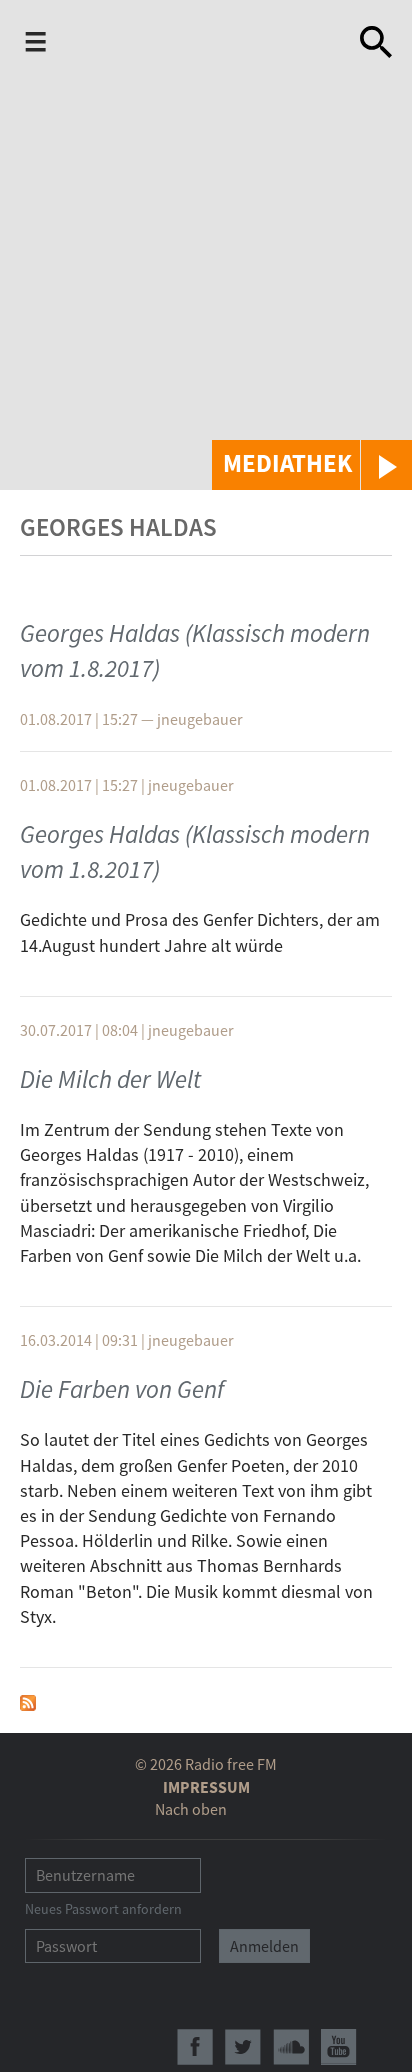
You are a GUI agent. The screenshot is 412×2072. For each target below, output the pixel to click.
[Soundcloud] (291, 2047)
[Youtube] (339, 2047)
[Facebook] (195, 2047)
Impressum (206, 1787)
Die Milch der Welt (110, 1079)
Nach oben (191, 1809)
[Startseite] (207, 42)
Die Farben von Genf (122, 1389)
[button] (312, 465)
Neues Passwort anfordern (103, 1909)
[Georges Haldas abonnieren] (28, 1700)
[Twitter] (243, 2047)
